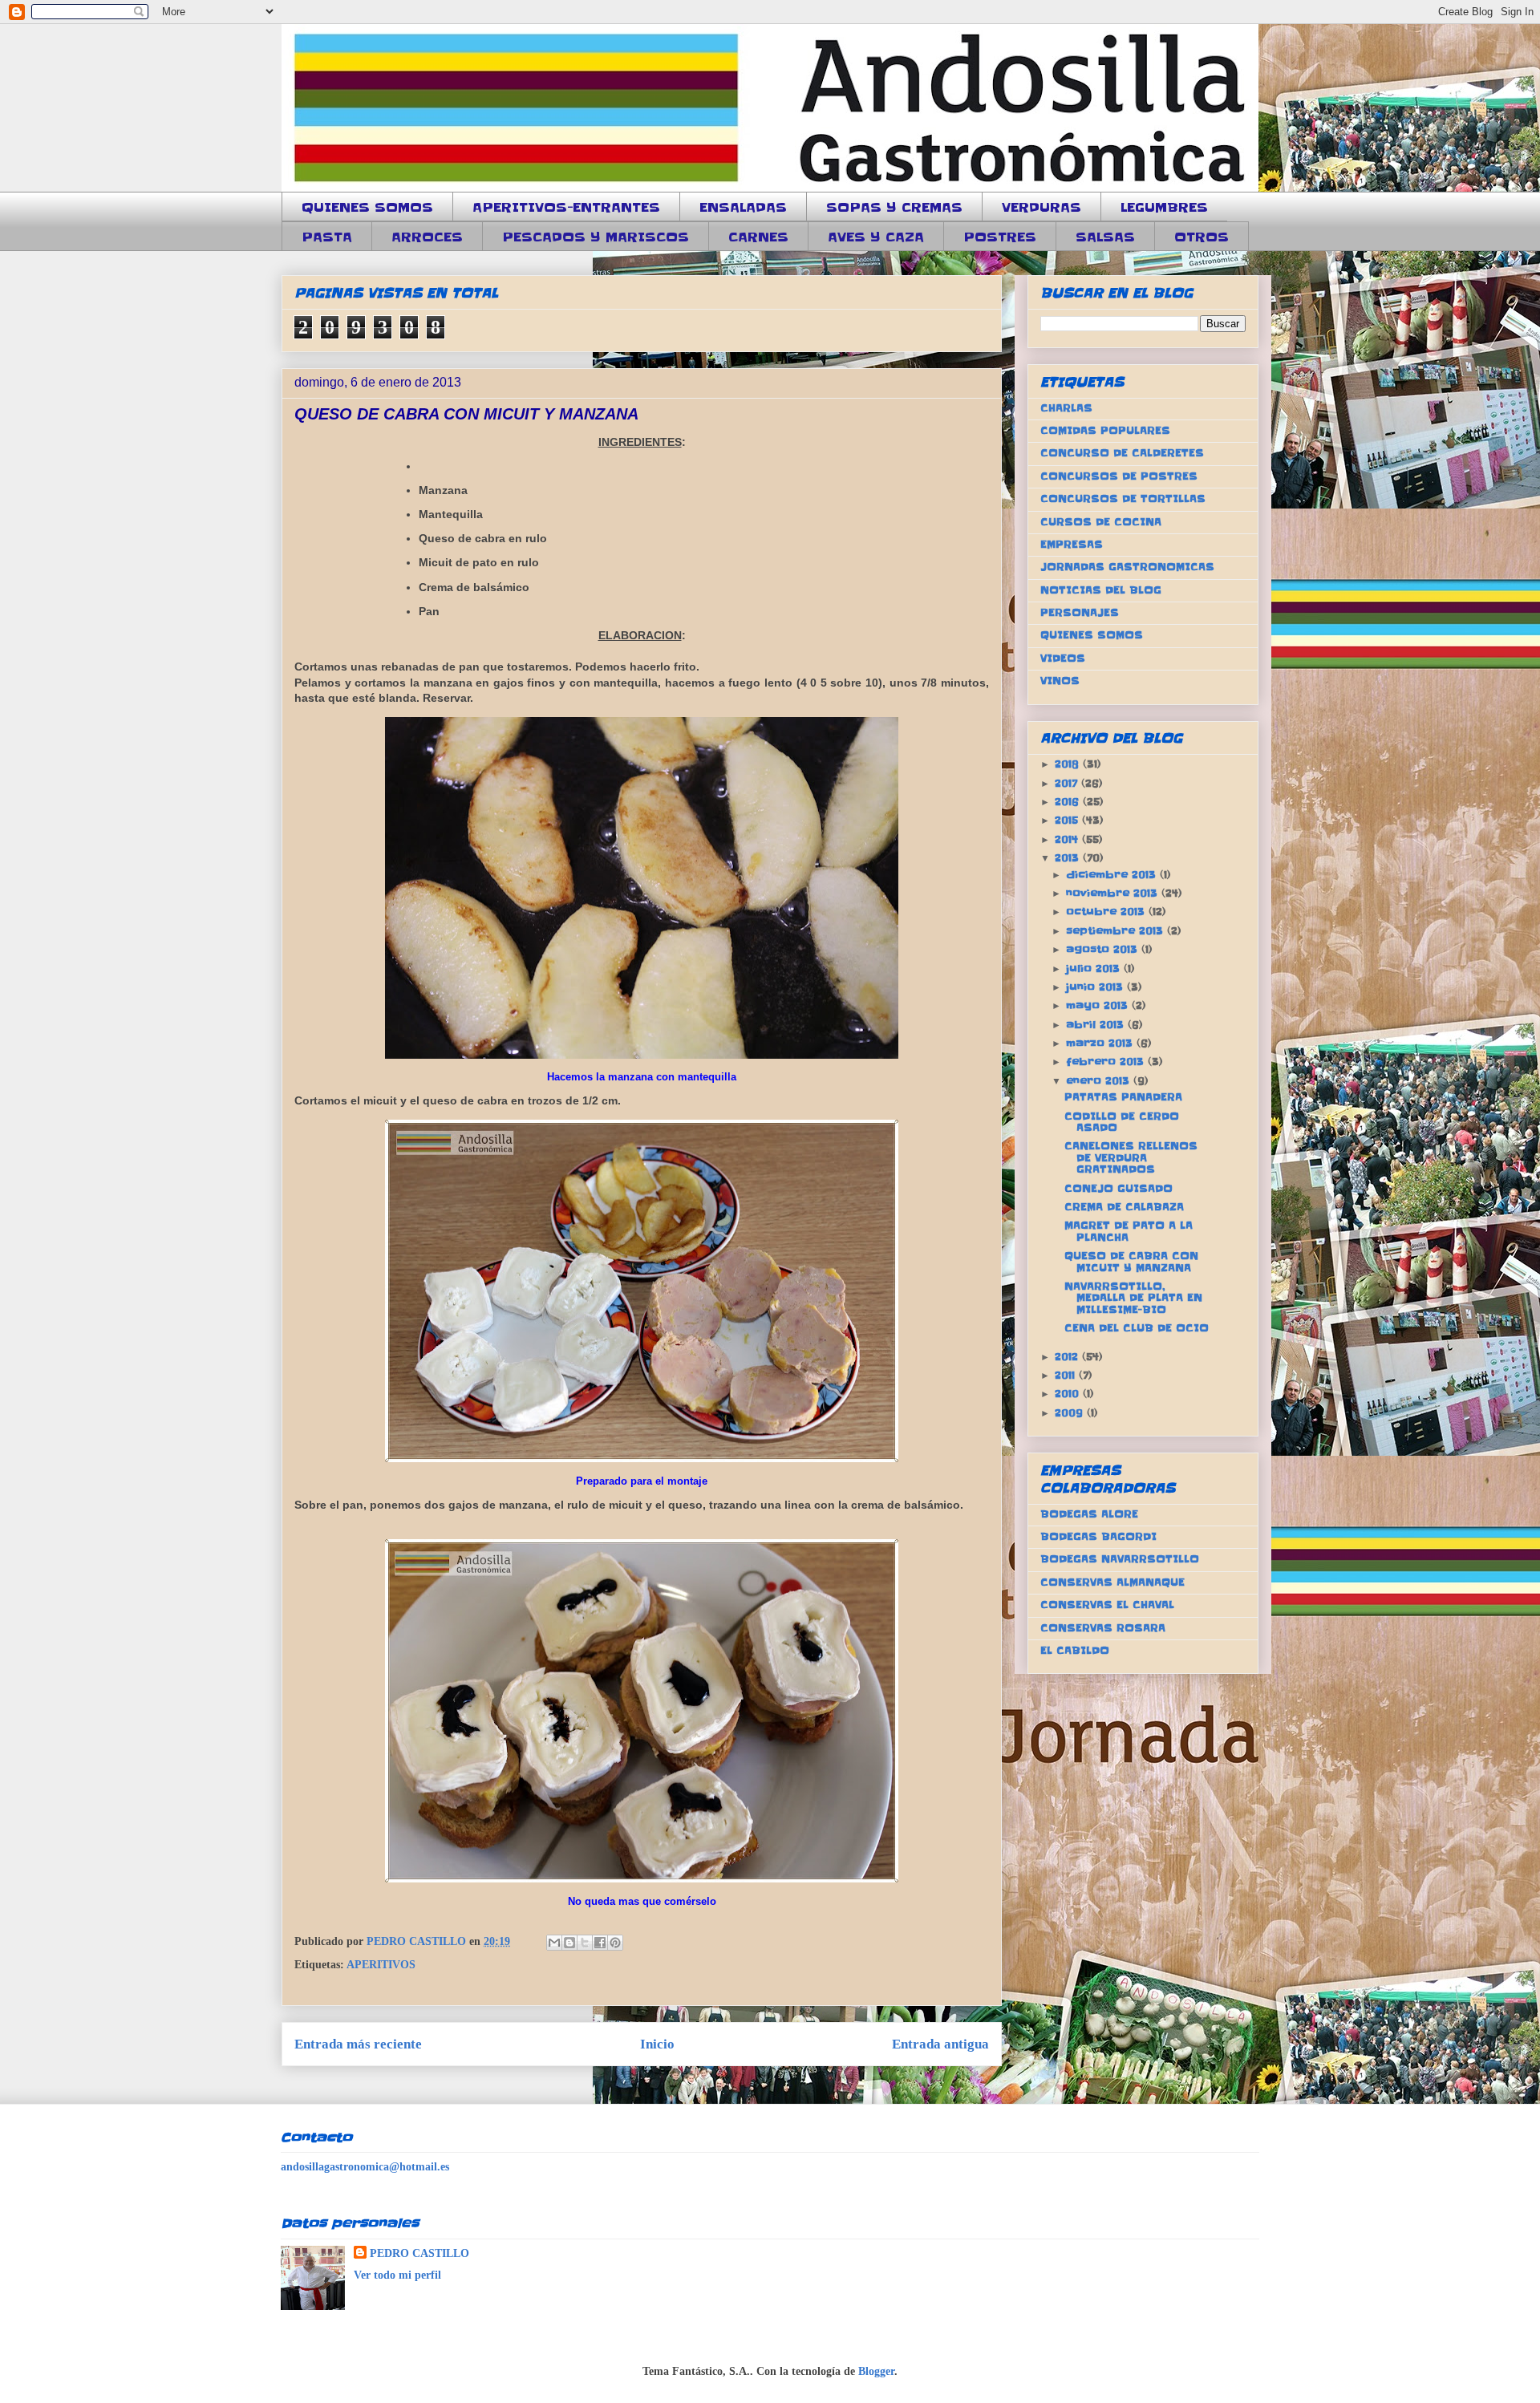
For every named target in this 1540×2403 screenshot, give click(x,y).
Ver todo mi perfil (397, 2275)
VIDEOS (1063, 658)
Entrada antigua (940, 2044)
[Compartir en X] (585, 1943)
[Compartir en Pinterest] (615, 1943)
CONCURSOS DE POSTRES (1119, 476)
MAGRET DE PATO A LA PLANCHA (1129, 1231)
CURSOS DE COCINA (1101, 522)
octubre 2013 (1107, 912)
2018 (1069, 764)
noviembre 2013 (1114, 893)
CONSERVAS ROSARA (1103, 1628)
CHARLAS (1066, 408)
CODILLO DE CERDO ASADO (1122, 1122)
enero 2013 (1100, 1081)
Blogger (876, 2371)
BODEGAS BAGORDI (1098, 1536)
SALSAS (1105, 237)
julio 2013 (1095, 968)
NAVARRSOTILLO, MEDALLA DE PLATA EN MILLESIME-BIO (1133, 1298)
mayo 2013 (1099, 1005)
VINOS (1060, 681)
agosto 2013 (1104, 949)
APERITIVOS (381, 1965)
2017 (1068, 783)
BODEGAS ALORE (1089, 1514)
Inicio (657, 2044)
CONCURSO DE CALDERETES (1122, 453)
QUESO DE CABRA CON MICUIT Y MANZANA (1131, 1261)
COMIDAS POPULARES (1105, 430)
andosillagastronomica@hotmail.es (365, 2167)
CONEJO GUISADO (1119, 1188)
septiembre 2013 (1116, 931)
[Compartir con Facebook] (600, 1943)
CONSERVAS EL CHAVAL (1107, 1605)
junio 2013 (1096, 987)
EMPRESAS (1072, 544)
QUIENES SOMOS (367, 207)
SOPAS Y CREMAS (894, 207)
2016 (1069, 802)
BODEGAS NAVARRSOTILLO (1120, 1559)
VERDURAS (1042, 207)
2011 (1067, 1375)
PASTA (327, 237)
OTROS (1202, 237)
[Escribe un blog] (569, 1943)
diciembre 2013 (1113, 875)
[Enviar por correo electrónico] (554, 1943)
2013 (1069, 858)
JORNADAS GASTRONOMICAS (1127, 567)
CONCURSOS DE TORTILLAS (1123, 498)
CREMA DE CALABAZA (1124, 1207)
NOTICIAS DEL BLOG (1101, 590)
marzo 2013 (1101, 1043)
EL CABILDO (1075, 1650)
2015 (1068, 820)
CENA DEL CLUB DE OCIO (1137, 1328)
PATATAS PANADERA (1123, 1097)
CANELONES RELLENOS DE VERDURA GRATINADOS (1131, 1157)
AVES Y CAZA (876, 237)
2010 (1069, 1394)
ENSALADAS (743, 207)
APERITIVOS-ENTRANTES (566, 207)
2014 (1068, 839)
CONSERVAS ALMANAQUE (1112, 1582)
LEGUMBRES (1164, 207)
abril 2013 (1097, 1025)
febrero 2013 (1107, 1062)
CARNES (758, 237)
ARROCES (427, 237)
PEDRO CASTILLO (419, 2253)
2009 (1071, 1413)
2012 (1068, 1357)
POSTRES (1000, 237)
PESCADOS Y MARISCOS (596, 237)
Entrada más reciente (358, 2044)
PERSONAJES (1080, 612)
